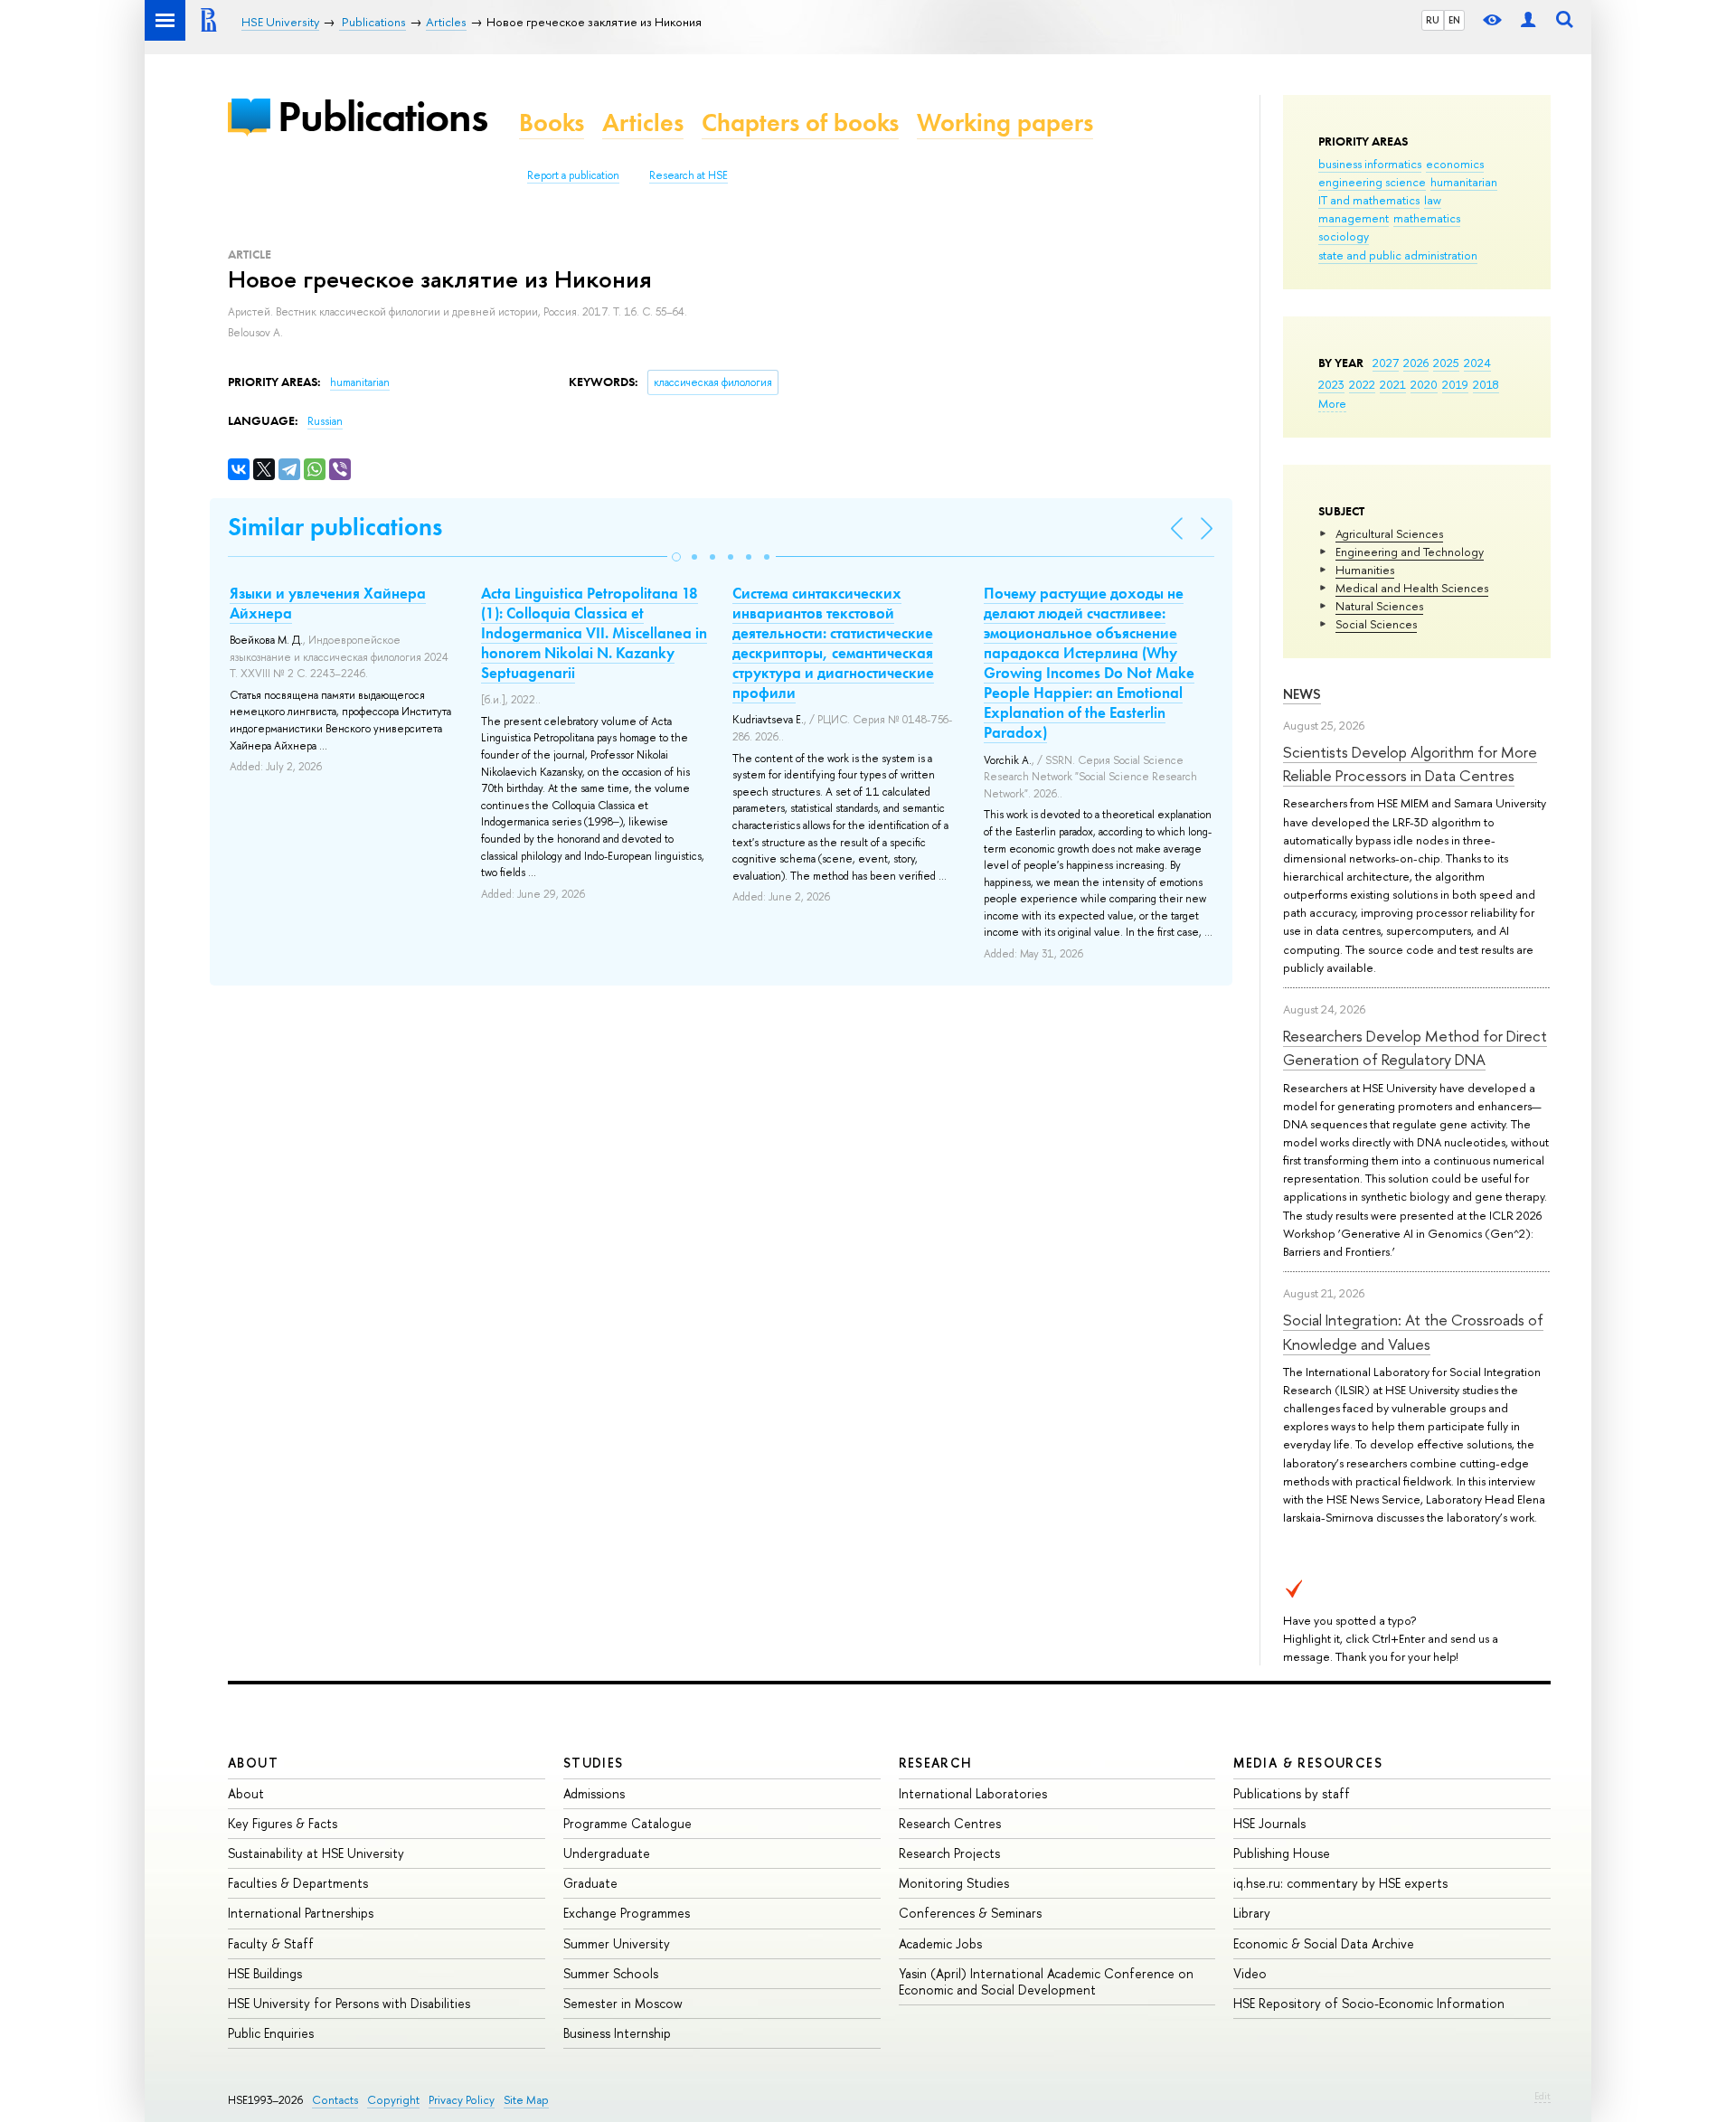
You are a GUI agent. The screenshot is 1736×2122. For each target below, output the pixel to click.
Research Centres (950, 1823)
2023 (1331, 384)
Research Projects (949, 1853)
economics (1455, 164)
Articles (643, 123)
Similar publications (335, 527)
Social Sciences (1376, 624)
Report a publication (573, 175)
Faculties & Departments (298, 1883)
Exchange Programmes (627, 1913)
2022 (1362, 384)
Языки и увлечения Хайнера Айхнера (328, 603)
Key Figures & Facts (283, 1823)
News (1302, 694)
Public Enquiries (271, 2033)
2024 (1477, 363)
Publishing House (1282, 1853)
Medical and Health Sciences (1412, 588)
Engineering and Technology (1410, 552)
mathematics (1427, 218)
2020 (1424, 384)
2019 (1455, 384)
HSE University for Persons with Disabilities (349, 2003)
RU (1433, 20)
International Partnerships (301, 1913)
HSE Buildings (265, 1973)
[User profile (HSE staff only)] (1528, 20)
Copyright (393, 2100)
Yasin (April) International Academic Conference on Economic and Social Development (1046, 1981)
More (1332, 403)
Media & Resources (1308, 1763)
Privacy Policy (462, 2100)
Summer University (617, 1943)
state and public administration (1398, 255)
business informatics (1370, 164)
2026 (1416, 363)
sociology (1344, 236)
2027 (1386, 363)
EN (1454, 20)
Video (1250, 1973)
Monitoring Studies (954, 1883)
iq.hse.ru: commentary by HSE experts (1340, 1883)
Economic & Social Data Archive (1324, 1943)
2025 (1446, 363)
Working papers (1005, 123)
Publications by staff (1292, 1793)
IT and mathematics (1369, 200)
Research (936, 1763)
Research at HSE (689, 175)
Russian (325, 421)
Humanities (1365, 570)
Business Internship (617, 2033)
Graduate (590, 1883)
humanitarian (1464, 182)
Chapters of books (800, 123)
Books (552, 123)
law (1433, 200)
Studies (594, 1763)
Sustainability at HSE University (316, 1853)
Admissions (594, 1793)
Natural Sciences (1379, 606)
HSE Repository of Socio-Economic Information (1369, 2003)
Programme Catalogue (627, 1823)
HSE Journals (1269, 1823)
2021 (1393, 384)
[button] (676, 557)
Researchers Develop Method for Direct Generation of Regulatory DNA (1415, 1047)
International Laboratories (973, 1793)
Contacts (335, 2100)
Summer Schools (611, 1973)
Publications (382, 116)
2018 (1486, 384)
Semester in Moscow (623, 2003)
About (253, 1763)
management (1354, 218)
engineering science (1372, 182)
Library (1252, 1913)
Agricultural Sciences (1389, 533)
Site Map (526, 2100)
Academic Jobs (940, 1943)
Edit (1543, 2096)
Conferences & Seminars (970, 1913)
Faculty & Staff (271, 1943)
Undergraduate (607, 1853)
